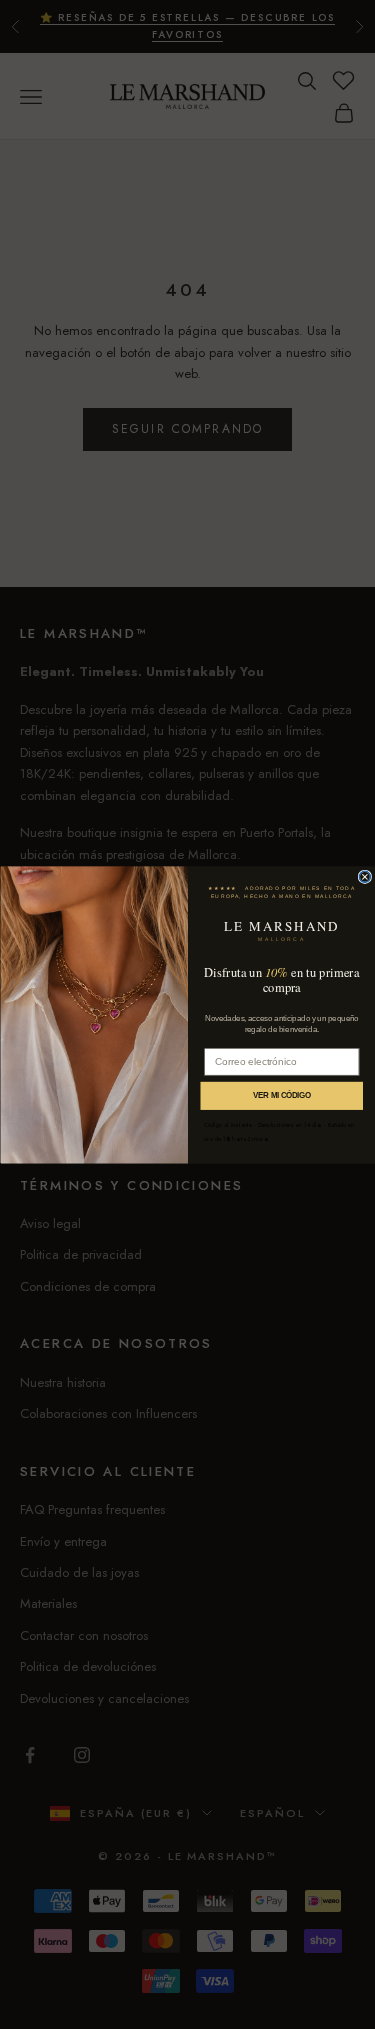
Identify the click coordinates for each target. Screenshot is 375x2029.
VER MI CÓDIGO (282, 1095)
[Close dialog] (364, 876)
